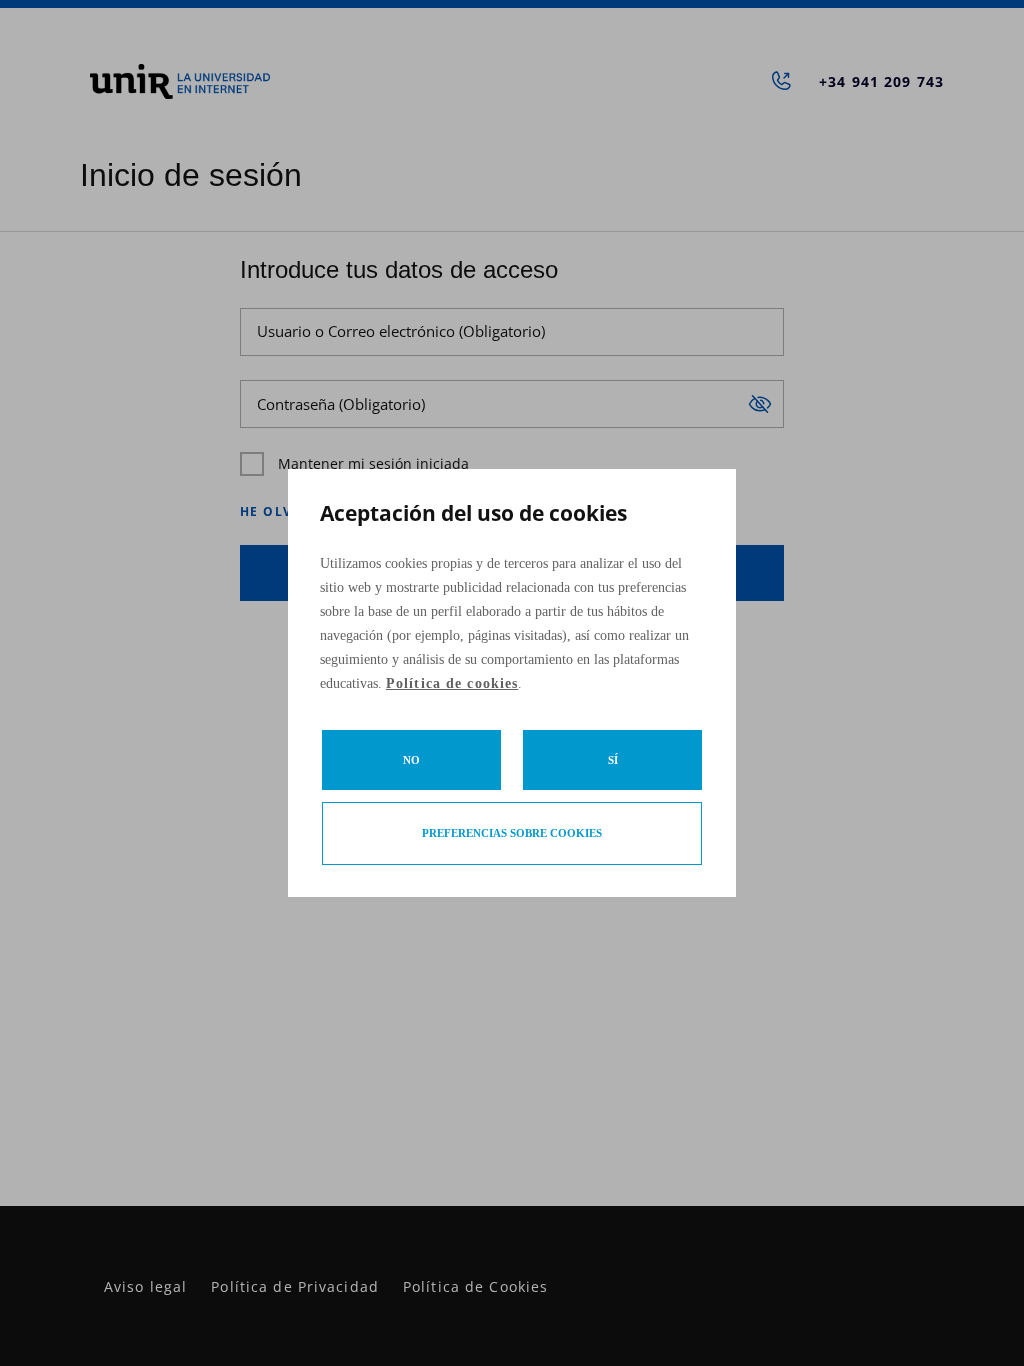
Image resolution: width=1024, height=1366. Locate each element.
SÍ (613, 760)
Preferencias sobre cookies (512, 833)
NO (411, 760)
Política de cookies (452, 683)
